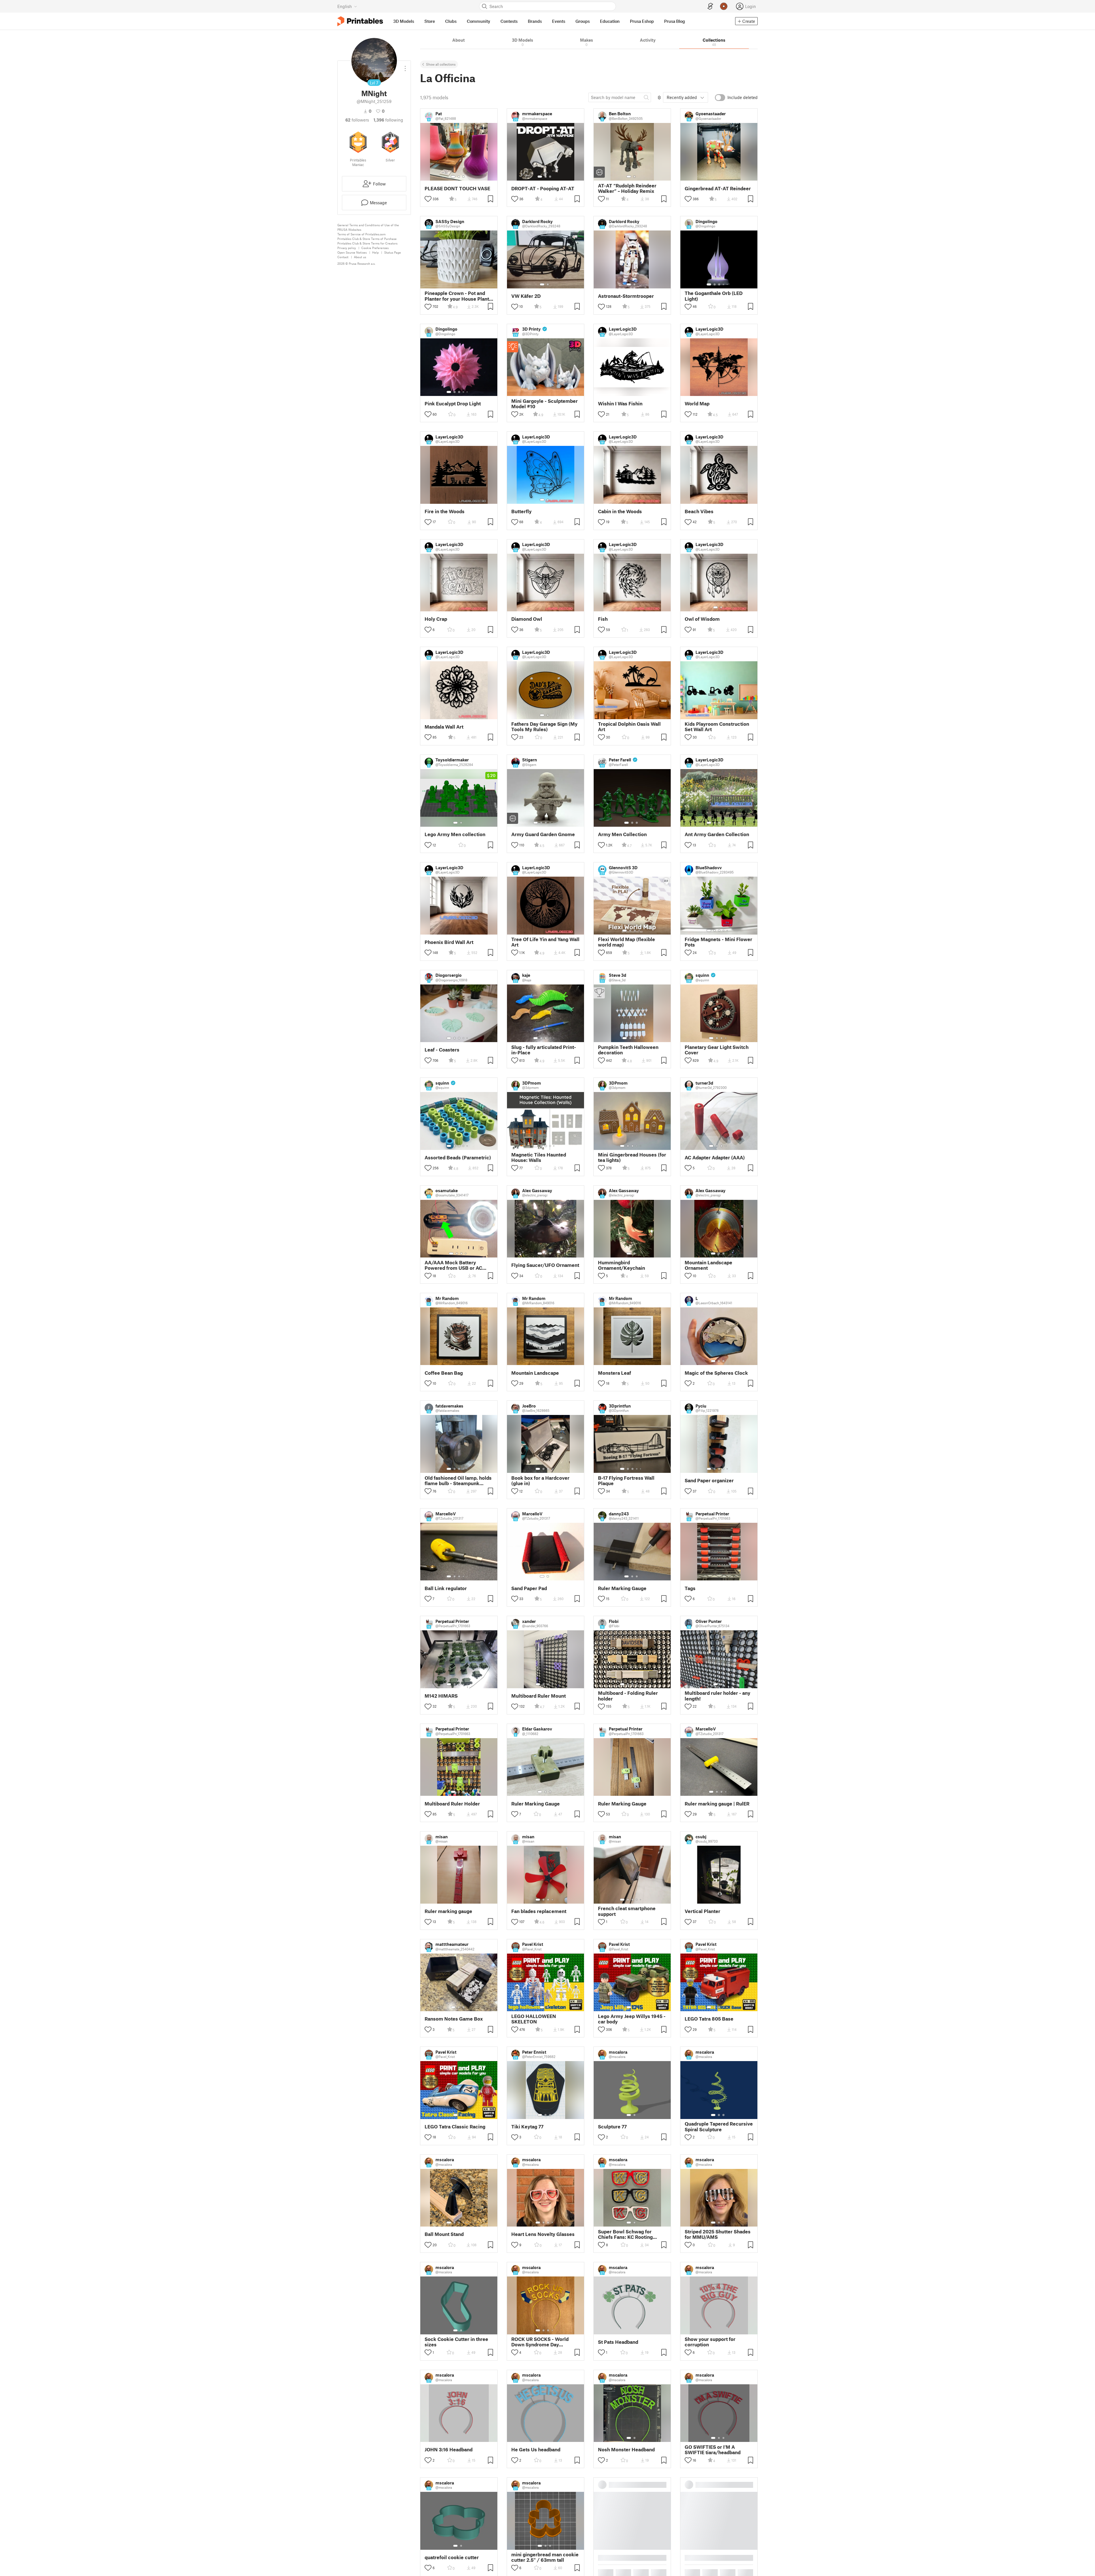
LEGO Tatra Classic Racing (455, 2127)
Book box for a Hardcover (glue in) (540, 1481)
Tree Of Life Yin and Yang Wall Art (545, 942)
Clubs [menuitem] (451, 21)
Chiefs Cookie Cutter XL (626, 2557)
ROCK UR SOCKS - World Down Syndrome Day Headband (540, 2342)
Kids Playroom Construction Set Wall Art (717, 727)
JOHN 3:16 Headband (449, 2449)
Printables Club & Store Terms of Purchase (367, 239)
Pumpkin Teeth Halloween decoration (628, 1050)
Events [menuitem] (559, 21)
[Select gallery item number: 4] (724, 284)
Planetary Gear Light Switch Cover (717, 1050)
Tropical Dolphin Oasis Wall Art (629, 727)
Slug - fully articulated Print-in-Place (544, 1050)
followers (357, 120)
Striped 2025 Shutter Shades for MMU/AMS (718, 2234)
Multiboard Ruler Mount (539, 1696)
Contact (343, 257)
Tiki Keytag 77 (527, 2127)
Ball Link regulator (446, 1588)
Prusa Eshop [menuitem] (642, 21)
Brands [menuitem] (535, 21)
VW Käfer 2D (526, 296)
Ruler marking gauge (448, 1911)
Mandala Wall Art (444, 727)
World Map (697, 404)
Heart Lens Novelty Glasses (543, 2234)
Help (375, 252)
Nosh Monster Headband (626, 2449)
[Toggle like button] (428, 199)
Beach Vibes (699, 511)
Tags (690, 1588)
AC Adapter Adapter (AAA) (715, 1157)
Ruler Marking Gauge (622, 1588)
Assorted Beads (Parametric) (458, 1157)
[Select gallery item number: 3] (463, 177)
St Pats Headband (618, 2342)
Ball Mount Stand (444, 2234)
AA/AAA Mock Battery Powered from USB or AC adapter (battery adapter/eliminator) (453, 1265)
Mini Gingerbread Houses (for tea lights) (632, 1157)
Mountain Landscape (535, 1373)
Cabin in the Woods (620, 511)
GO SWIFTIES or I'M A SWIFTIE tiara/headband (713, 2450)
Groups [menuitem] (583, 21)
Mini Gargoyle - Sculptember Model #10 (545, 404)
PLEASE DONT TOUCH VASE (457, 188)
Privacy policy (347, 248)
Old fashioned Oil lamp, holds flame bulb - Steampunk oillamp (458, 1481)
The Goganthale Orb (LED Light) (714, 296)
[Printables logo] (360, 21)
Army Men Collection (622, 834)
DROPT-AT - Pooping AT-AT (543, 188)
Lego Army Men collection (455, 834)
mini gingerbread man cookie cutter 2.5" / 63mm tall (545, 2557)
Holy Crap (436, 619)
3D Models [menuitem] (404, 21)
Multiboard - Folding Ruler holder (628, 1696)
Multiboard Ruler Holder (452, 1804)
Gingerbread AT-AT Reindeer (718, 188)
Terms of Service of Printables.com (361, 234)
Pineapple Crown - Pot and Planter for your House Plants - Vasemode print (458, 296)
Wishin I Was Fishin (620, 404)
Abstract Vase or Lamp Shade (718, 2557)
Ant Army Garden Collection (717, 834)
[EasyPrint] (710, 6)
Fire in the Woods (445, 511)
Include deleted (743, 97)
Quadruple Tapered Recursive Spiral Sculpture (719, 2126)
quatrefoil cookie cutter (452, 2557)
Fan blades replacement (539, 1911)
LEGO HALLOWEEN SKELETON (534, 2019)
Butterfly (521, 511)
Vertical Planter (702, 1911)
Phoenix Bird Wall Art (449, 942)
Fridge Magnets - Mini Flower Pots (718, 942)
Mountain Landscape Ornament (708, 1265)
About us (360, 257)
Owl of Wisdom (702, 619)
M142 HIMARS (441, 1696)
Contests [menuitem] (509, 21)
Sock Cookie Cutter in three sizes (456, 2342)
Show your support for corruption (710, 2342)
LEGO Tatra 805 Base (709, 2019)
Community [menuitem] (478, 21)
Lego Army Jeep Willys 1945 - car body (632, 2019)
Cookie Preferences (375, 248)
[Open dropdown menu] (405, 66)
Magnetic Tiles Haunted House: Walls (539, 1157)
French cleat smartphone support (627, 1911)
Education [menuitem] (610, 21)
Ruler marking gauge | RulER (717, 1804)
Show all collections (441, 64)
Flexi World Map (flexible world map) (626, 942)
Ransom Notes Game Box (454, 2019)
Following (388, 120)
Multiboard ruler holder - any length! (717, 1696)
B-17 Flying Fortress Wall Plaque (626, 1481)
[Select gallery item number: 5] (728, 284)
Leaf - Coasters (442, 1050)
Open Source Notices (352, 252)
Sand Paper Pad (529, 1588)
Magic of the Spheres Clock (716, 1373)
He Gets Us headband (536, 2449)
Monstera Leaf (615, 1373)
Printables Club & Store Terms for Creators (367, 243)
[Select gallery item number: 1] (453, 177)
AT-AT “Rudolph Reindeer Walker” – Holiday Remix (627, 188)
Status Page (393, 252)
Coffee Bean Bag (444, 1373)
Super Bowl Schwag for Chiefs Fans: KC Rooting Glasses (625, 2234)
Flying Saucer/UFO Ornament (545, 1265)
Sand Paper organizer (709, 1480)
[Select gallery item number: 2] (459, 177)
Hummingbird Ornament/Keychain (621, 1265)
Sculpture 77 (612, 2127)
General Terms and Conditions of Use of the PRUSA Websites (368, 227)
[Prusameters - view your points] (724, 6)
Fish (603, 619)
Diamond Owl (527, 619)
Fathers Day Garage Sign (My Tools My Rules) (544, 727)
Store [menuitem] (430, 21)
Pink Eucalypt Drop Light (453, 404)
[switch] (720, 98)
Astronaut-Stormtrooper (626, 296)
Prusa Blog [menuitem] (675, 21)
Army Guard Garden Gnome (543, 834)
